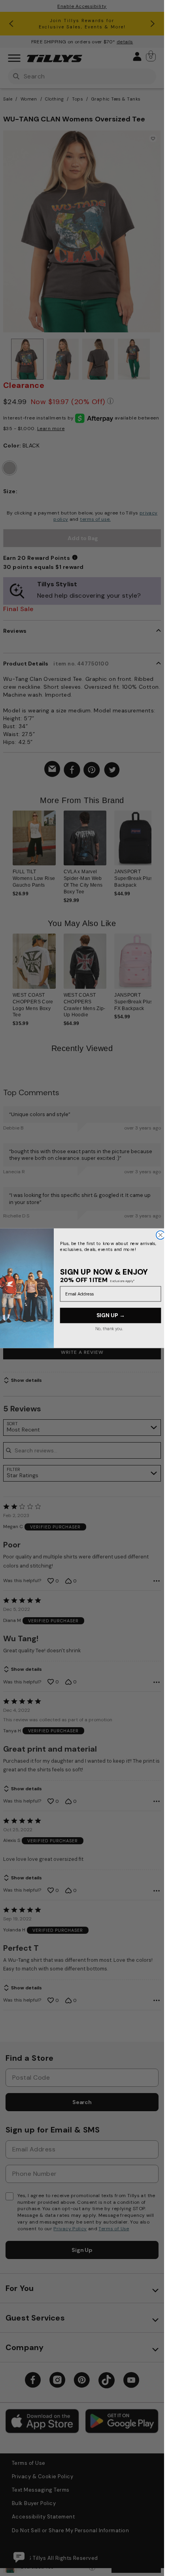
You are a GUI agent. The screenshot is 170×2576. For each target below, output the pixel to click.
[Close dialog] (160, 1235)
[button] (156, 848)
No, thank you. (109, 1328)
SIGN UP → (110, 1315)
